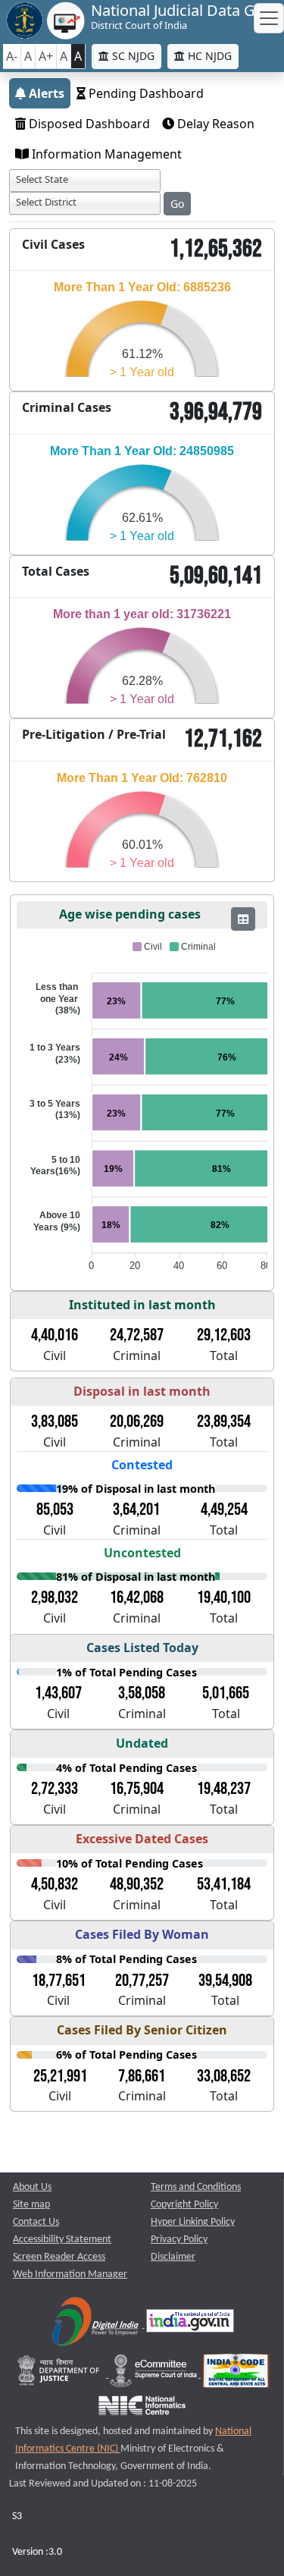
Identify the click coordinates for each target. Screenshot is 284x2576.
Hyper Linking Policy (193, 2222)
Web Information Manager (70, 2274)
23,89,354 (224, 1422)
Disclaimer (173, 2257)
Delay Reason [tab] (214, 124)
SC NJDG (132, 56)
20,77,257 (142, 1981)
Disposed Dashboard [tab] (88, 124)
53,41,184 (224, 1884)
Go (177, 204)
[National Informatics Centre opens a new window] (142, 2410)
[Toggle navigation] (269, 18)
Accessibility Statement (62, 2240)
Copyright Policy (184, 2205)
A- (12, 56)
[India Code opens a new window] (236, 2375)
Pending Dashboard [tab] (145, 93)
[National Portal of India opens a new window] (190, 2325)
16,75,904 (137, 1789)
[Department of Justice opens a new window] (60, 2375)
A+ (46, 56)
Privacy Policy (179, 2240)
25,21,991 (60, 2076)
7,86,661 (142, 2076)
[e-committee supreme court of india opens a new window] (154, 2375)
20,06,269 (137, 1422)
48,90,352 (137, 1884)
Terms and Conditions (196, 2187)
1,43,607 (58, 1693)
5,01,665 (226, 1693)
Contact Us (36, 2222)
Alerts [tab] (45, 93)
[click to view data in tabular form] (243, 919)
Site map (31, 2205)
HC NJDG (208, 56)
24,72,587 (137, 1335)
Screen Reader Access (59, 2257)
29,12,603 (224, 1335)
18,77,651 (59, 1981)
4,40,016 (55, 1335)
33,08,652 (224, 2076)
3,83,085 (55, 1422)
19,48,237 (224, 1789)
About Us (32, 2187)
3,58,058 (142, 1693)
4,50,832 (55, 1884)
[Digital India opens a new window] (97, 2325)
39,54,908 (225, 1981)
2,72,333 (55, 1789)
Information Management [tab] (105, 154)
